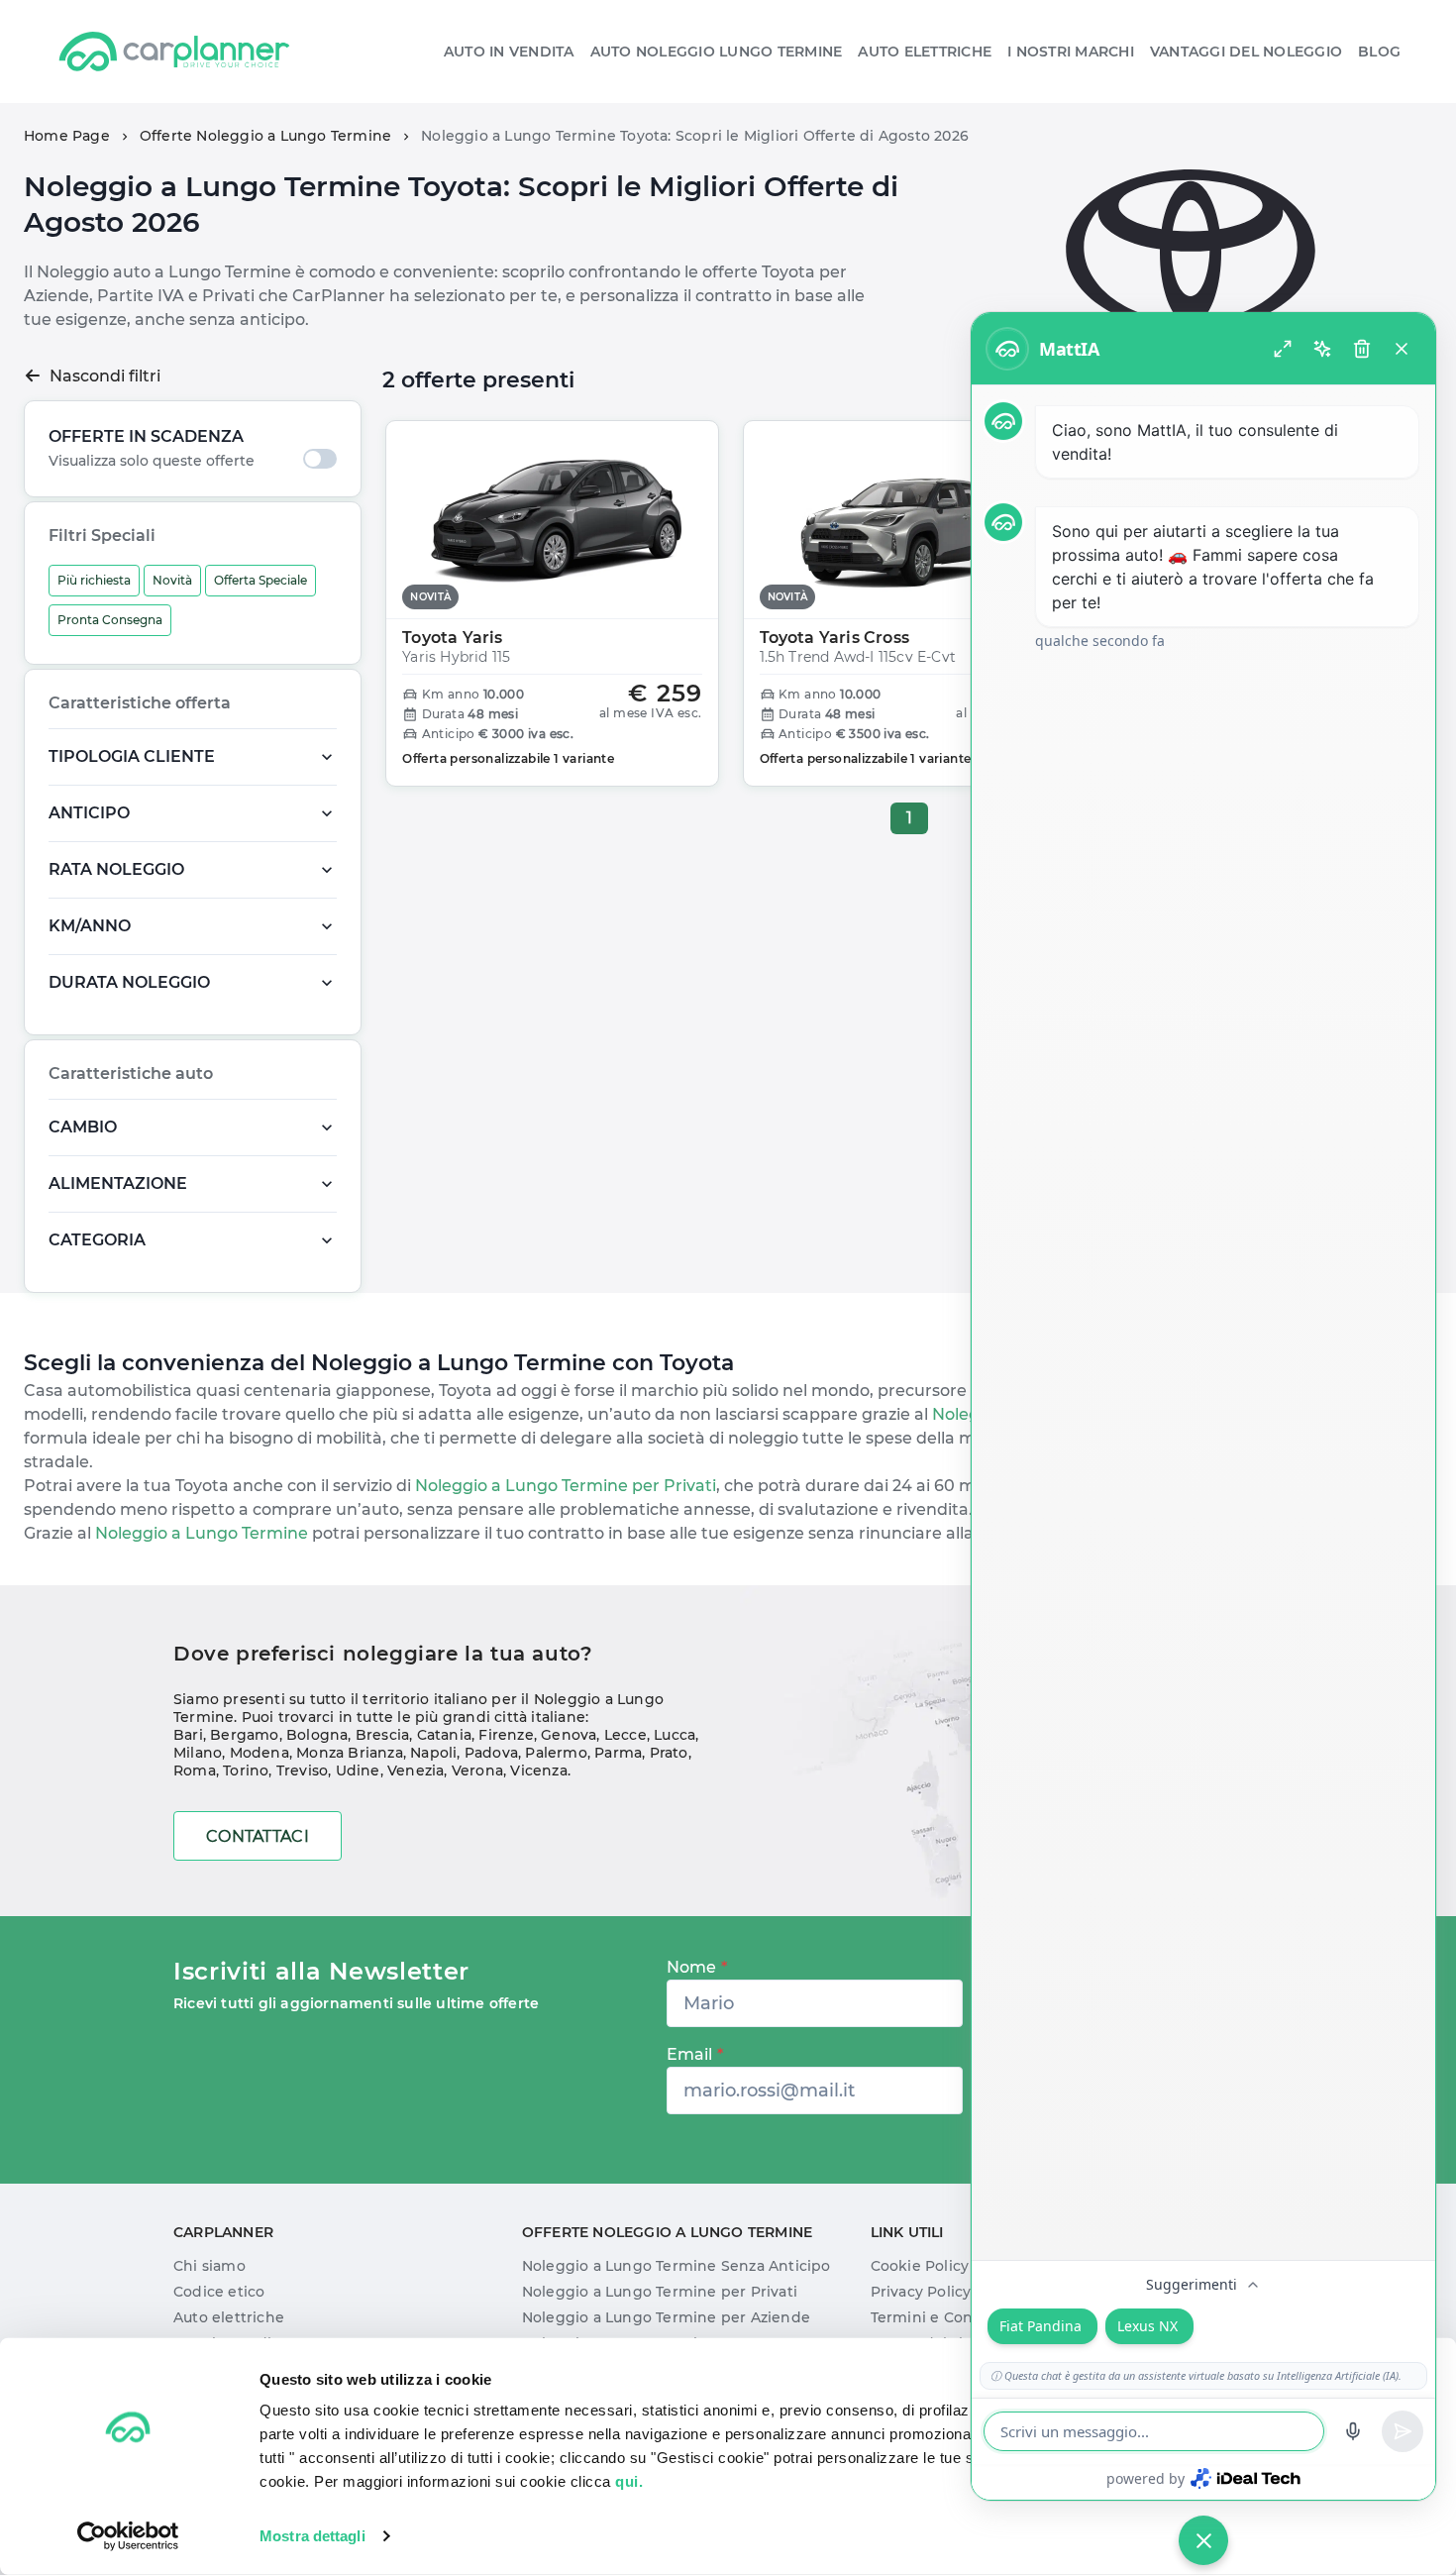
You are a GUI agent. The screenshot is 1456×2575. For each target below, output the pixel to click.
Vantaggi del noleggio (1246, 52)
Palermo (556, 1753)
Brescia (382, 1735)
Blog (1379, 52)
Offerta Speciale (260, 580)
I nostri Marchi (1071, 52)
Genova (569, 1735)
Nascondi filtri (105, 376)
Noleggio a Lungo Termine (200, 1533)
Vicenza (538, 1770)
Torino (246, 1770)
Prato (669, 1753)
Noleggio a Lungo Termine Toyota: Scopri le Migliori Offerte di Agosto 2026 (695, 136)
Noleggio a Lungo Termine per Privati (564, 1486)
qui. (629, 2481)
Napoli (433, 1753)
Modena (260, 1753)
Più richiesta (94, 580)
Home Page (67, 136)
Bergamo (244, 1735)
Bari (188, 1735)
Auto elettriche (925, 52)
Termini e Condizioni (946, 2317)
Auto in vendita (509, 52)
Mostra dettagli (312, 2536)
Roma (195, 1770)
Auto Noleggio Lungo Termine (717, 52)
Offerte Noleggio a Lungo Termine (265, 136)
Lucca (675, 1735)
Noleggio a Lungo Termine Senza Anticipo (676, 2266)
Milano (198, 1753)
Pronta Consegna (110, 620)
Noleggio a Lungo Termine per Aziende (666, 2317)
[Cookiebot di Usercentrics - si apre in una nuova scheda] (128, 2536)
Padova (491, 1753)
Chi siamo (209, 2266)
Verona (477, 1770)
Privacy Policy (921, 2292)
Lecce (625, 1735)
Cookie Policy (920, 2266)
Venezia (416, 1770)
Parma (618, 1753)
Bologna (317, 1735)
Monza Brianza (350, 1753)
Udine (358, 1770)
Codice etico (219, 2292)
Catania (444, 1735)
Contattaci (258, 1836)
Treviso (302, 1770)
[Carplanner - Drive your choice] (174, 52)
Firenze (506, 1735)
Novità (172, 580)
